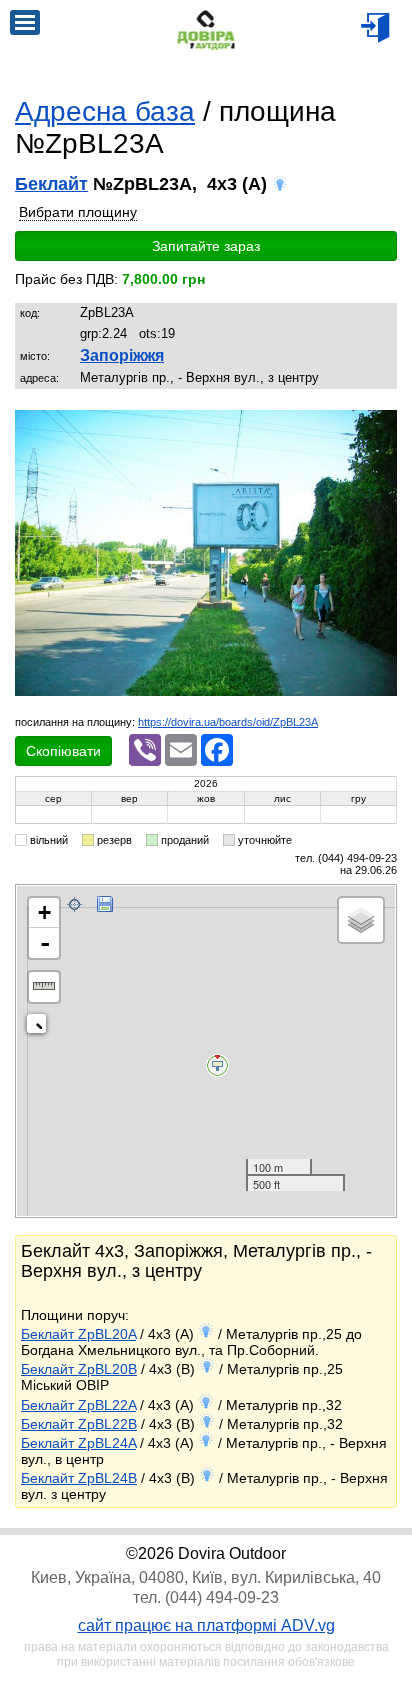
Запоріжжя (122, 355)
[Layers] (361, 920)
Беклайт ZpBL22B (79, 1424)
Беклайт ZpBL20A (78, 1334)
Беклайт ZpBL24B (79, 1478)
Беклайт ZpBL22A (78, 1405)
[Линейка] (44, 987)
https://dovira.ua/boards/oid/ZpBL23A (228, 722)
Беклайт (51, 184)
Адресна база (105, 111)
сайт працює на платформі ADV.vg (206, 1625)
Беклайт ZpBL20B (79, 1369)
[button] (379, 427)
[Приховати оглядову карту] (40, 1027)
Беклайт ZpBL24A (78, 1443)
